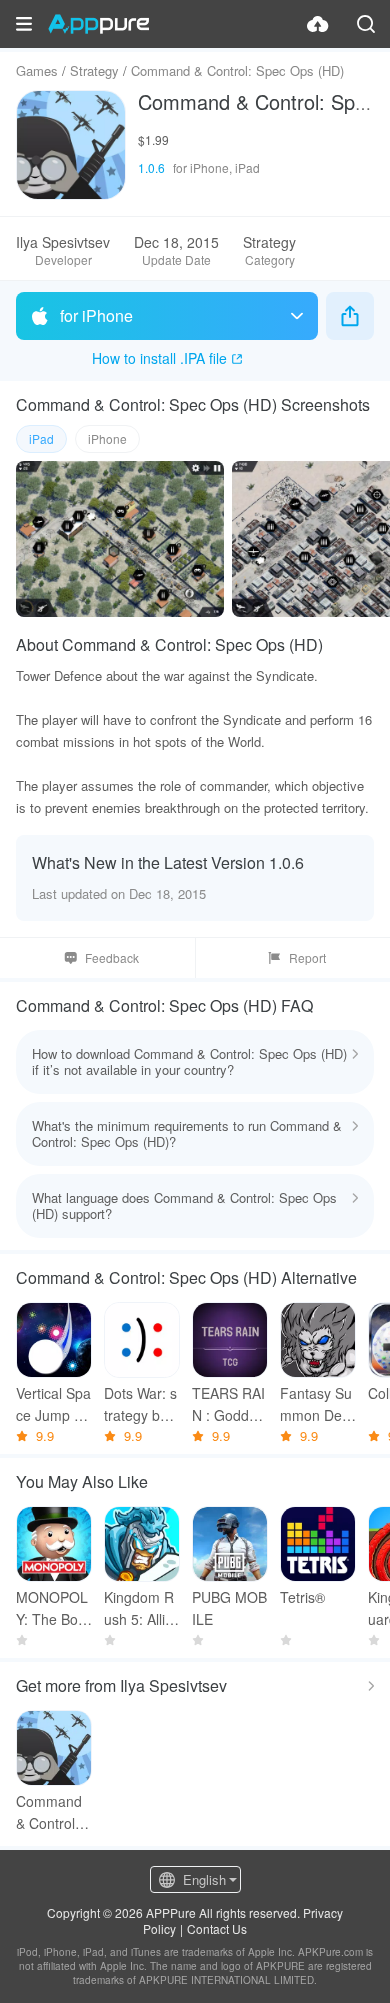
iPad (41, 438)
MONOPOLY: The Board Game (53, 1608)
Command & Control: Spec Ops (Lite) (54, 1812)
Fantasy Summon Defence (317, 1404)
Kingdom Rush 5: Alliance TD (139, 1608)
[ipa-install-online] (318, 24)
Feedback (112, 957)
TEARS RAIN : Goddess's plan (228, 1404)
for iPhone (96, 315)
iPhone (107, 438)
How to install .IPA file (159, 358)
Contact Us (217, 1928)
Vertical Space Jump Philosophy (53, 1404)
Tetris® (302, 1597)
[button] (24, 24)
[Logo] (98, 24)
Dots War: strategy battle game (141, 1404)
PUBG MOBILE (229, 1608)
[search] (366, 24)
